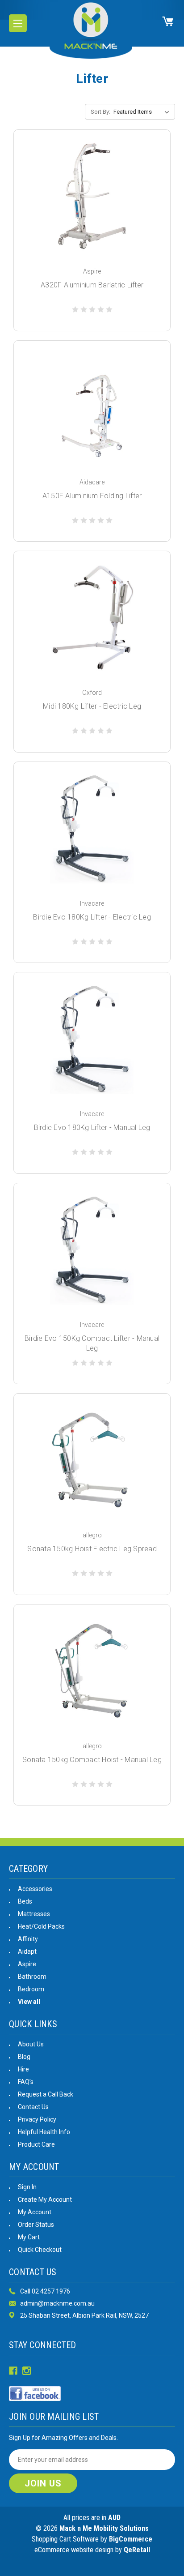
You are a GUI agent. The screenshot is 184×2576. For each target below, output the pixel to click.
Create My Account (45, 2199)
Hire (23, 2069)
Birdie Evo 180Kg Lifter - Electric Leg (92, 917)
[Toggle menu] (18, 23)
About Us (31, 2044)
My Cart (29, 2237)
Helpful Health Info (44, 2132)
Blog (24, 2057)
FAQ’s (26, 2082)
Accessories (35, 1889)
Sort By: (100, 112)
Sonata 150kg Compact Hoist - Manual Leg (92, 1760)
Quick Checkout (40, 2250)
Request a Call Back (46, 2094)
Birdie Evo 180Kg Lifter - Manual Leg (92, 1128)
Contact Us (33, 2107)
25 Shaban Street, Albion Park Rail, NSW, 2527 (84, 2315)
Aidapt (27, 1951)
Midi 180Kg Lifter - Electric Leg (92, 706)
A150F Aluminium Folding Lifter (92, 496)
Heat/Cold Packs (41, 1926)
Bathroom (32, 1977)
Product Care (36, 2144)
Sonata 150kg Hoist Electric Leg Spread (92, 1549)
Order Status (36, 2225)
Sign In (27, 2187)
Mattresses (34, 1914)
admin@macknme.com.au (57, 2303)
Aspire (27, 1964)
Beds (25, 1901)
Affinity (28, 1939)
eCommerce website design (74, 2550)
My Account (35, 2212)
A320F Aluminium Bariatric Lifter (92, 285)
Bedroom (31, 1989)
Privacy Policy (37, 2119)
